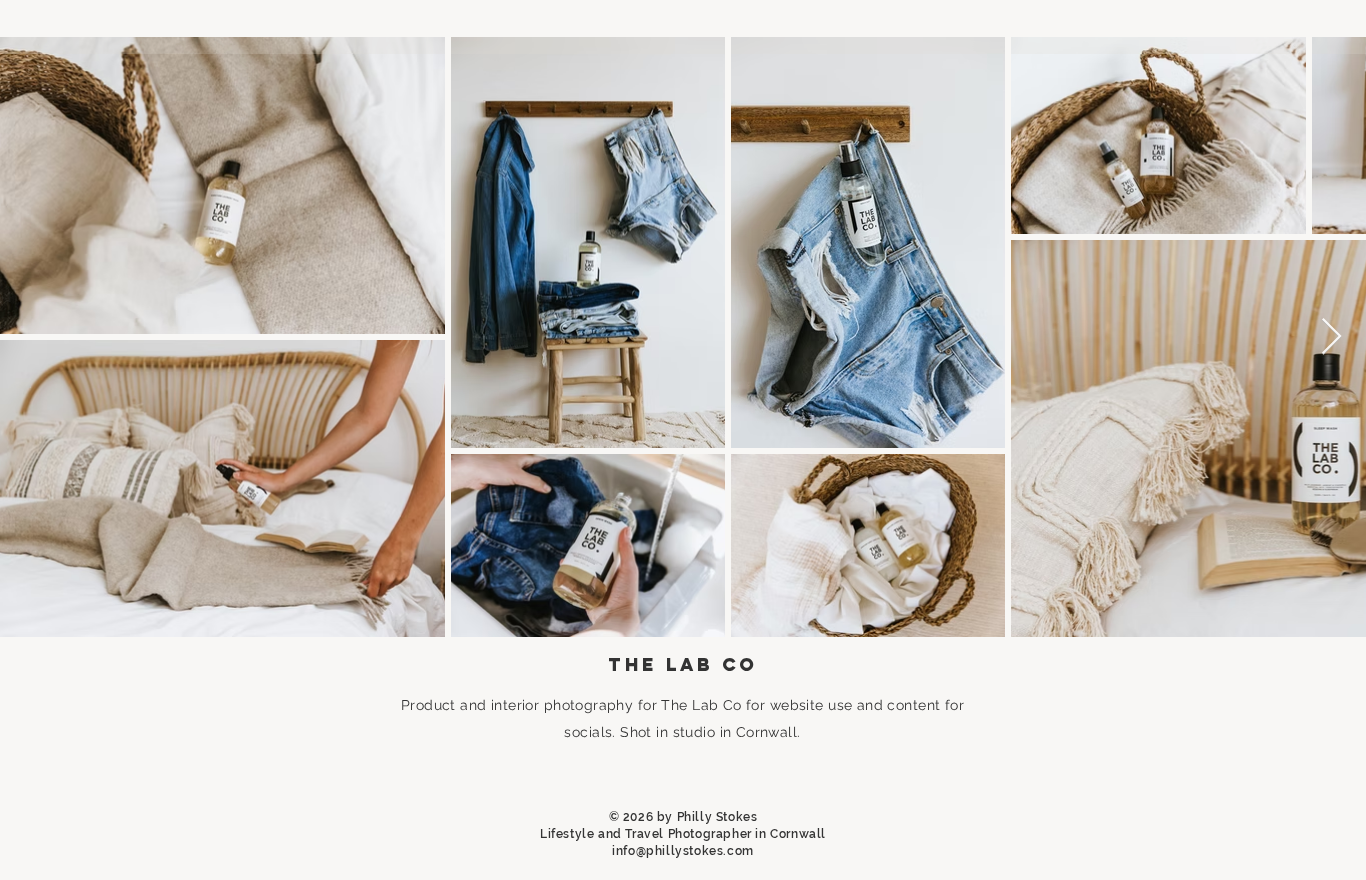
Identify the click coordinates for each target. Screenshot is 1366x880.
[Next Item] (1331, 337)
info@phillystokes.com (683, 851)
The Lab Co (701, 705)
